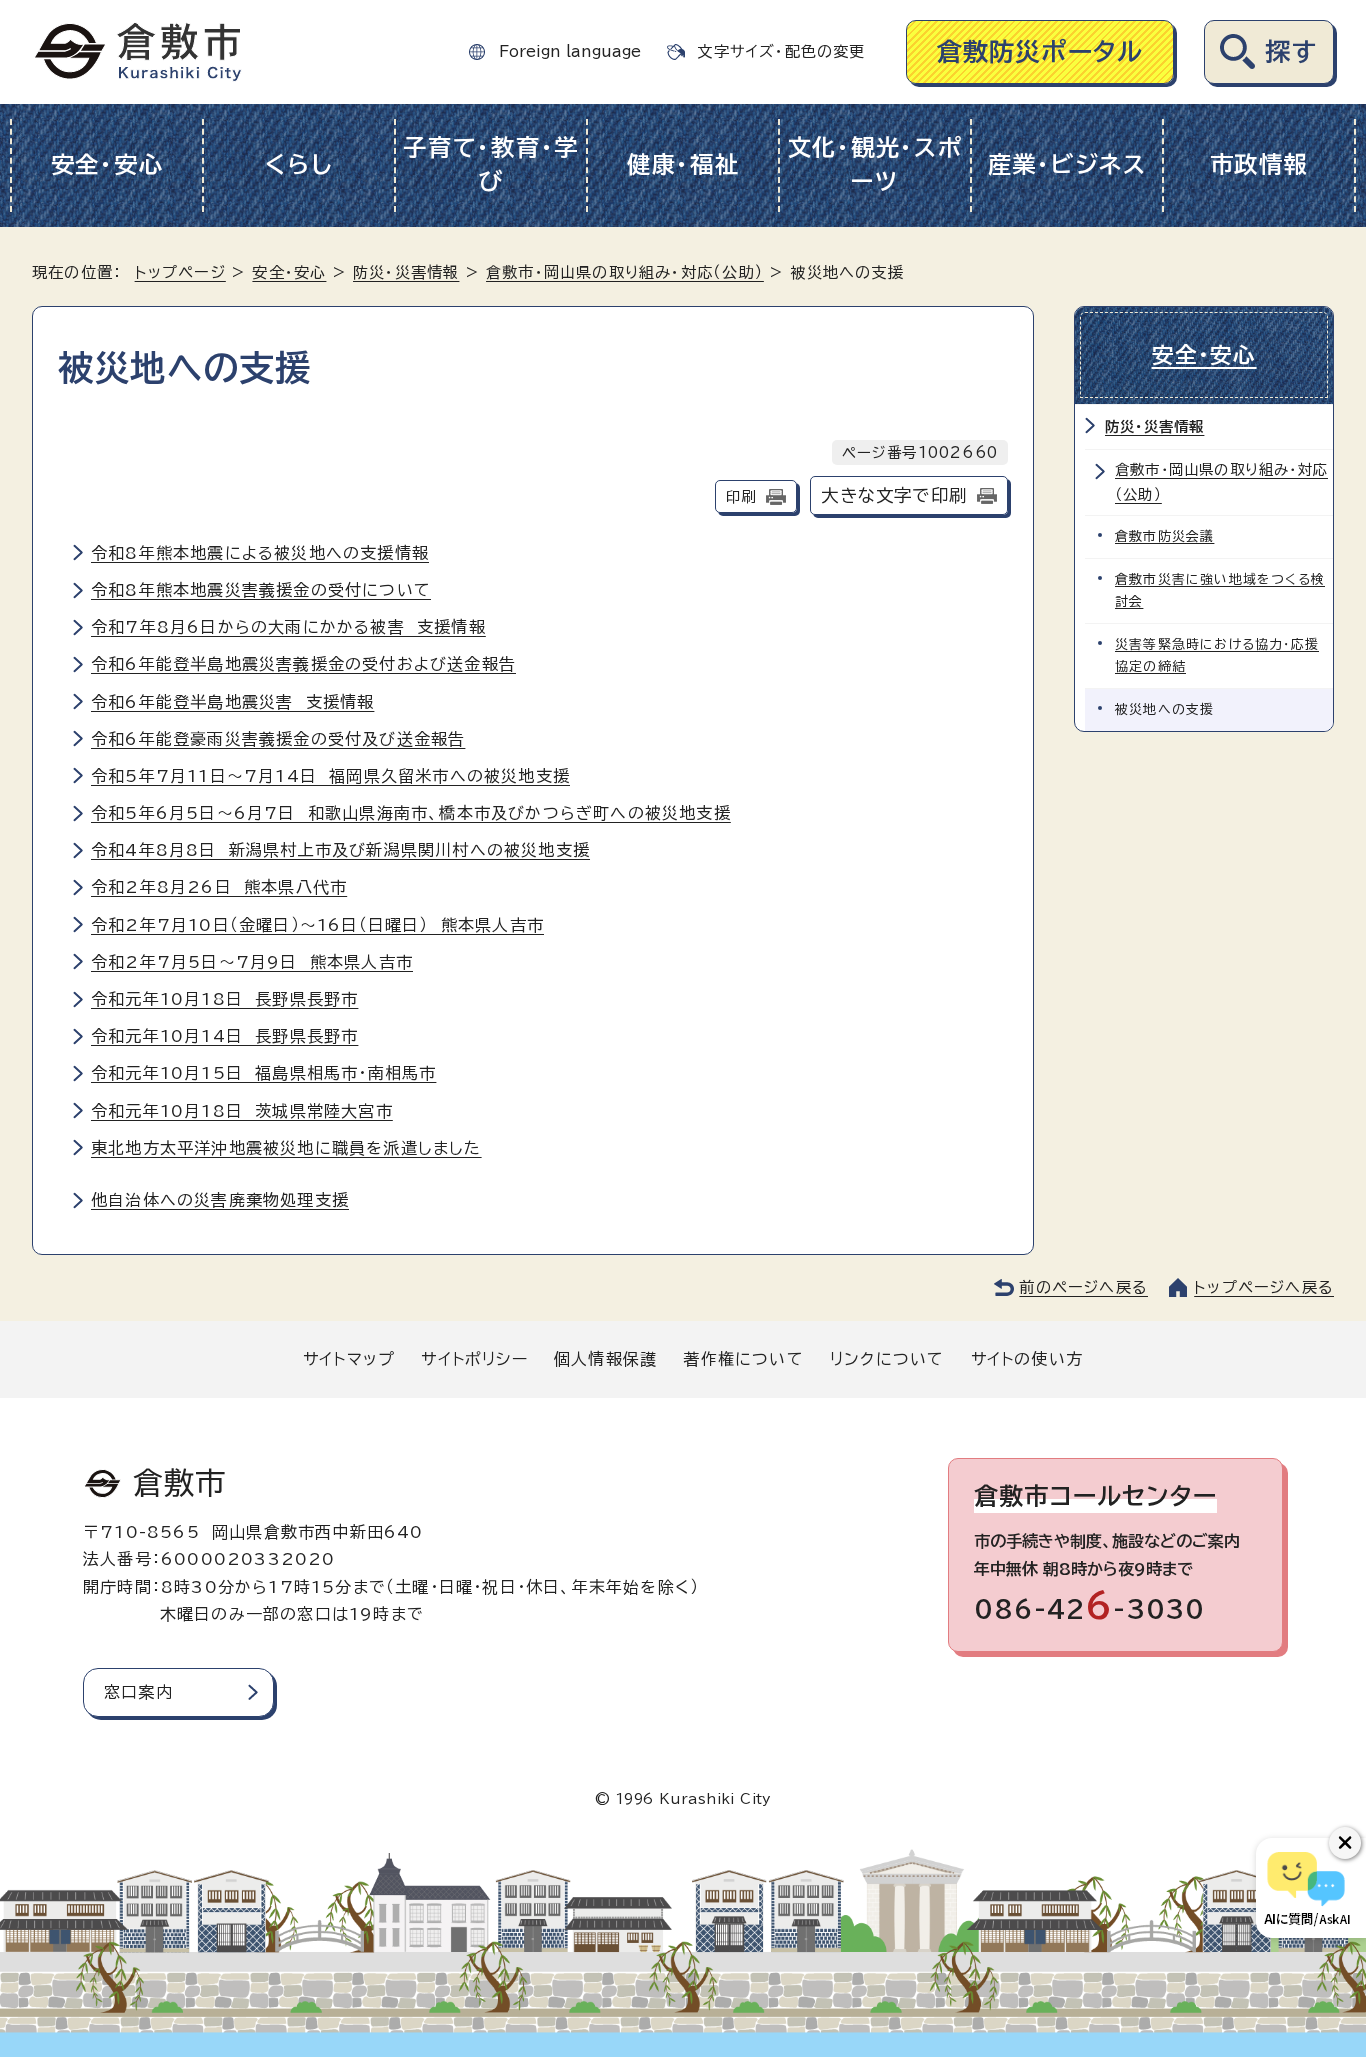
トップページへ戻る (1264, 1287)
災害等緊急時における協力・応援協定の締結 (1217, 655)
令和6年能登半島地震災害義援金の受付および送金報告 (303, 664)
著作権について (743, 1359)
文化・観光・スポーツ (875, 165)
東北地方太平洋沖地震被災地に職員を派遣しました (286, 1148)
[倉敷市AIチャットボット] (1306, 1888)
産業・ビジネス (1067, 164)
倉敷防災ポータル (1040, 51)
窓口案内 (138, 1692)
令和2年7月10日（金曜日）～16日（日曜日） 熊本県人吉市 (317, 925)
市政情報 (1259, 164)
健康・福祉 (683, 164)
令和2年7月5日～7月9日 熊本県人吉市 (252, 962)
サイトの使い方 (1027, 1359)
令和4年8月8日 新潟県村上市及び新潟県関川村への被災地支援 (340, 850)
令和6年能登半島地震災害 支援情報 (232, 702)
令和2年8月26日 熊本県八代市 (219, 887)
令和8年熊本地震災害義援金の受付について (261, 590)
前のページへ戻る (1083, 1287)
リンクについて (887, 1359)
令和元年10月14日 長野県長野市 (224, 1036)
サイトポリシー (474, 1359)
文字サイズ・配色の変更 (781, 51)
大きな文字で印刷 (894, 495)
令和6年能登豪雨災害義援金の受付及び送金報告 (278, 739)
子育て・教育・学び (491, 165)
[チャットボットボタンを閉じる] (1345, 1843)
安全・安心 (107, 164)
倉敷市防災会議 (1164, 536)
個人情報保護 (605, 1359)
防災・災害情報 (406, 272)
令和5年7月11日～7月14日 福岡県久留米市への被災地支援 (330, 776)
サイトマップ (349, 1359)
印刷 (741, 496)
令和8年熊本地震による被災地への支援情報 (260, 553)
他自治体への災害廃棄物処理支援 (220, 1200)
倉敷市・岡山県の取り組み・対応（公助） (625, 272)
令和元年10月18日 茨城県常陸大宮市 (242, 1111)
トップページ (180, 272)
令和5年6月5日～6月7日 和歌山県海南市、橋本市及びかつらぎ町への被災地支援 (411, 813)
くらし (298, 164)
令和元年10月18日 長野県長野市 (224, 999)
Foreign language (570, 51)
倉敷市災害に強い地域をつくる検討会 (1220, 590)
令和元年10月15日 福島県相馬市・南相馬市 (263, 1073)
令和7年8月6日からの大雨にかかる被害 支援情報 (288, 627)
